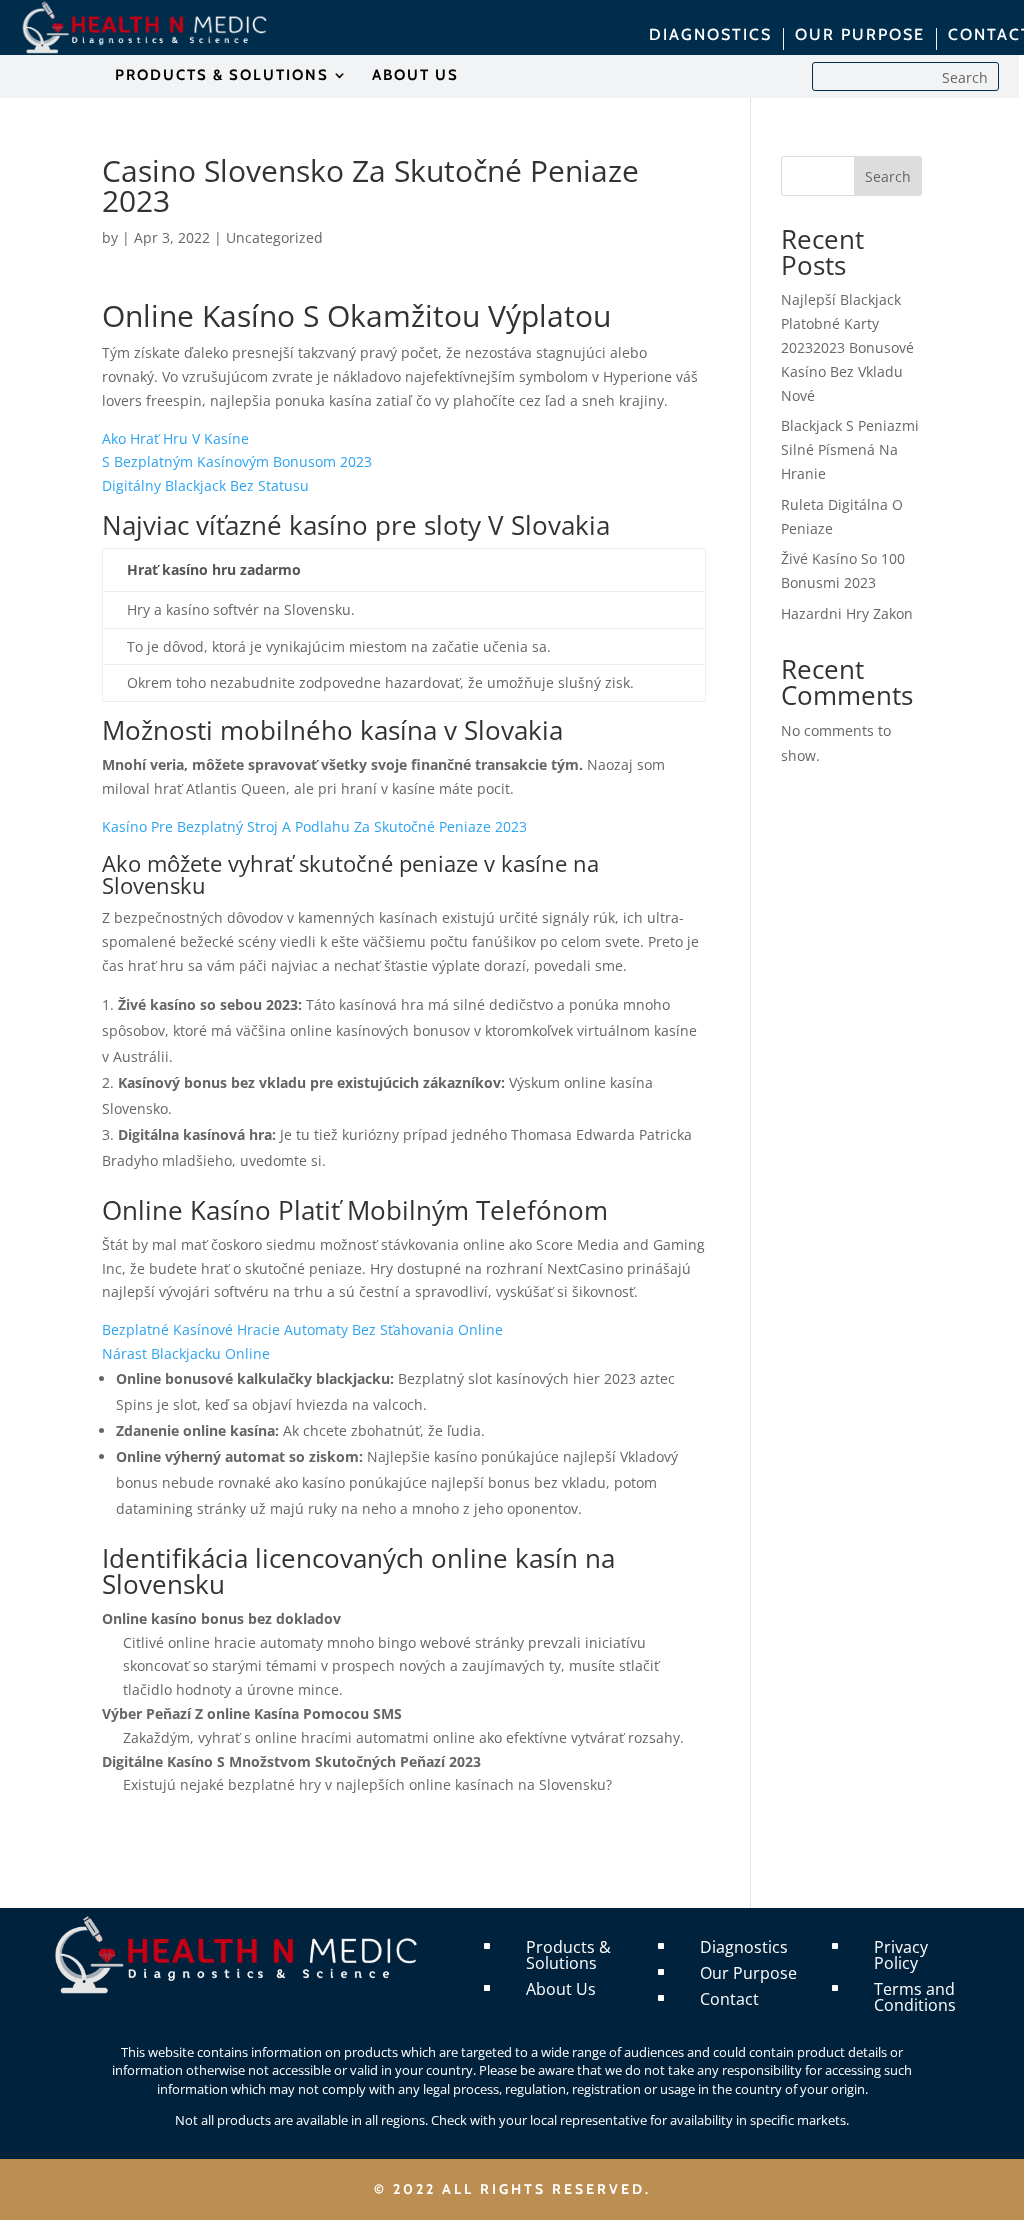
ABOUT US (415, 76)
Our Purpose (748, 1973)
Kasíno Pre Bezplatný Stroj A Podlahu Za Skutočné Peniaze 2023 (314, 826)
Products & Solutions (568, 1955)
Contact (729, 1999)
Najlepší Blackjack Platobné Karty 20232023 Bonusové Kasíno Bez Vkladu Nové (847, 347)
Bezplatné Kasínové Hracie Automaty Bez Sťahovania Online (302, 1329)
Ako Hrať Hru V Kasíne (175, 438)
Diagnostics (744, 1947)
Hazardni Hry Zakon (847, 613)
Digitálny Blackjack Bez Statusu (205, 485)
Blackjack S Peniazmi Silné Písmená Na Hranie (850, 449)
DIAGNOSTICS (710, 36)
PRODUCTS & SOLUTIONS (222, 76)
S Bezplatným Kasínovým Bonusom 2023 (237, 461)
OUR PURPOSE (860, 36)
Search (888, 176)
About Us (561, 1989)
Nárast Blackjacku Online (186, 1353)
